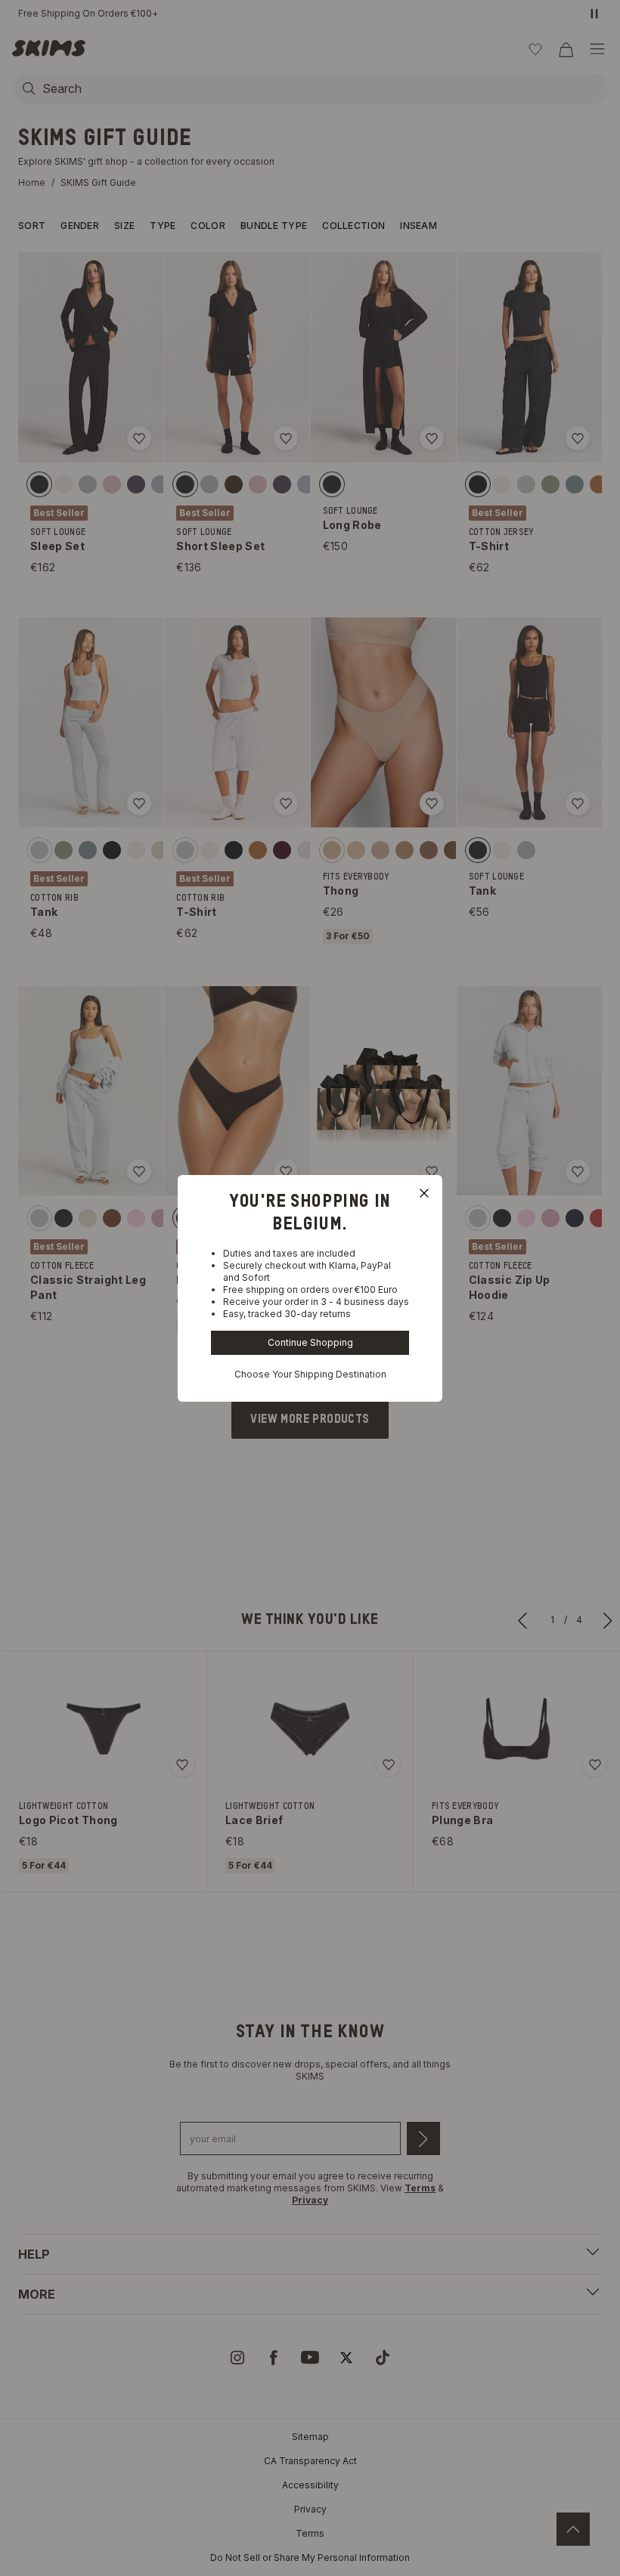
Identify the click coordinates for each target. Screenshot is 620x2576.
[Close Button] (424, 1193)
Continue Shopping (310, 1342)
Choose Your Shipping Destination (310, 1374)
